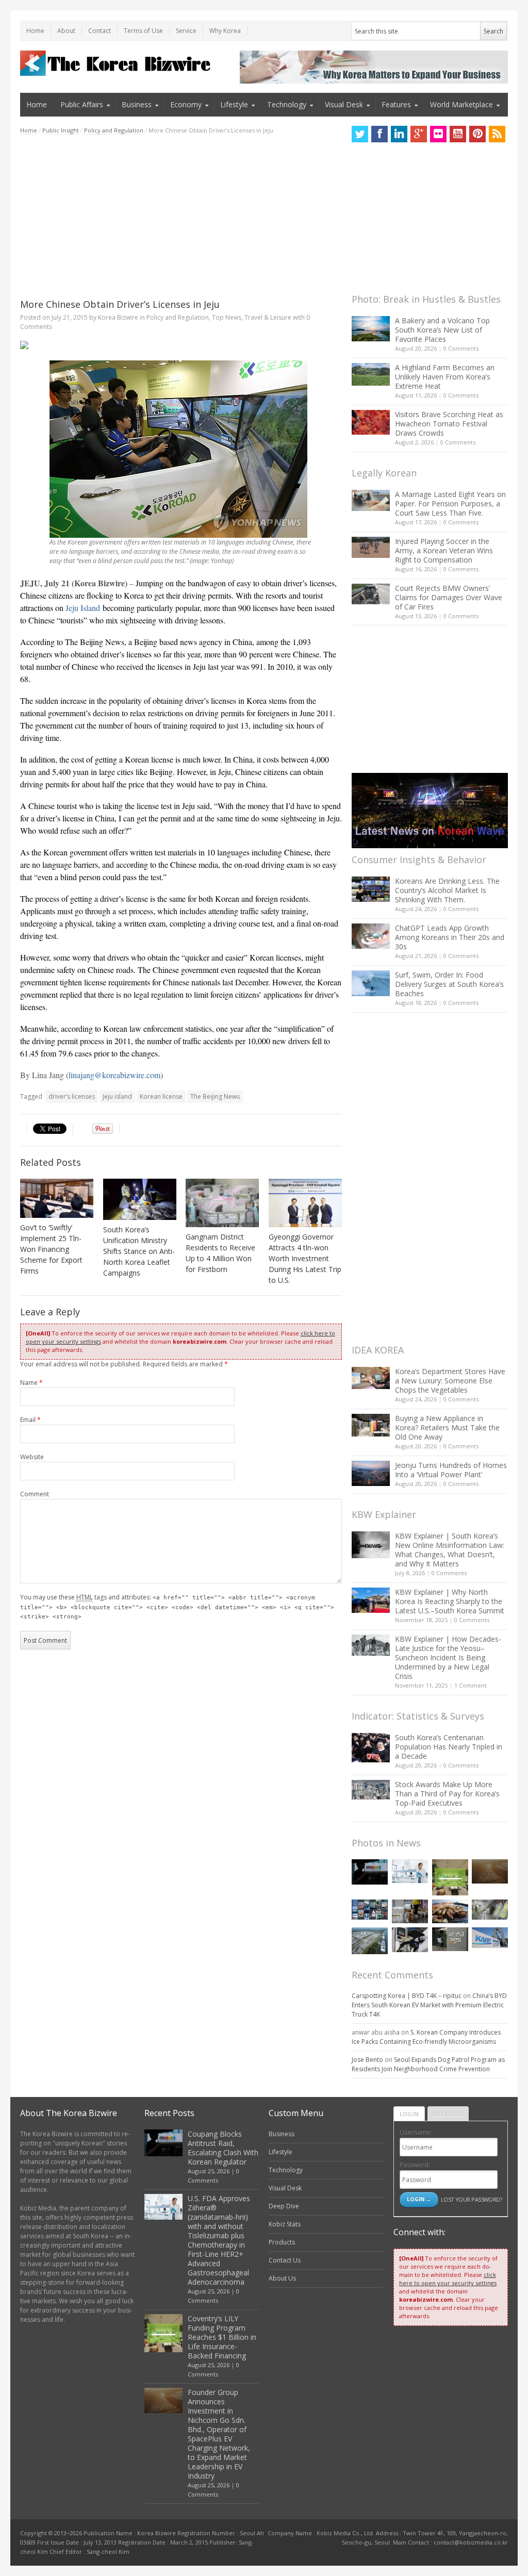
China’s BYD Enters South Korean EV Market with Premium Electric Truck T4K (429, 2005)
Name (31, 1383)
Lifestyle (234, 104)
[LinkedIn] (399, 134)
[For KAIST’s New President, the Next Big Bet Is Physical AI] (490, 1937)
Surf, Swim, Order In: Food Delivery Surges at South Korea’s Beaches (449, 984)
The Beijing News (215, 1096)
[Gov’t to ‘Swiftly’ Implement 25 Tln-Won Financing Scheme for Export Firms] (57, 1198)
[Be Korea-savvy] (117, 63)
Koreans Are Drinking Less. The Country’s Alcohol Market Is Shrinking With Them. (447, 890)
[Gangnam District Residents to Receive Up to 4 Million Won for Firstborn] (222, 1203)
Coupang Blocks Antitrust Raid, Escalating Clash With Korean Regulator (223, 2148)
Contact (100, 31)
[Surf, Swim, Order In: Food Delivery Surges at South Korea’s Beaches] (371, 983)
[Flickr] (438, 134)
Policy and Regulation (114, 130)
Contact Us (285, 2260)
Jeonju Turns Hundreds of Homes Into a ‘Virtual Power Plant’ (451, 1470)
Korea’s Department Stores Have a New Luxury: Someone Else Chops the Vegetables (450, 1381)
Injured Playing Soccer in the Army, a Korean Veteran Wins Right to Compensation (444, 550)
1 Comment (471, 1685)
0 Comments (461, 348)
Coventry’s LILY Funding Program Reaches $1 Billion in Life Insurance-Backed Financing (222, 2337)
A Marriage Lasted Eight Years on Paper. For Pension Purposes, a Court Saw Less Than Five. (450, 503)
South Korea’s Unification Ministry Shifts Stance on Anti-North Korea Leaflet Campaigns (139, 1251)
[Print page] (181, 345)
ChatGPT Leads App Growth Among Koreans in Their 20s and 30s (450, 937)
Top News (227, 317)
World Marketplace (461, 104)
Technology (287, 104)
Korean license (161, 1096)
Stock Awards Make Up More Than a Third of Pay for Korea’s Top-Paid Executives (447, 1794)
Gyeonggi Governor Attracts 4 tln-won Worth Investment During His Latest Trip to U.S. (305, 1258)
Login (409, 2114)
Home (35, 31)
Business (137, 104)
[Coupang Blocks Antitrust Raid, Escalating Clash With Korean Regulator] (370, 1872)
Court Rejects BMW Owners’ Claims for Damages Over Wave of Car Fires (449, 597)
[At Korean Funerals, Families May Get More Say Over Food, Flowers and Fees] (490, 1910)
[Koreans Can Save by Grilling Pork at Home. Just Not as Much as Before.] (450, 1912)
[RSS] (497, 134)
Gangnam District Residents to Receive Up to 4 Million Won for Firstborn (220, 1253)
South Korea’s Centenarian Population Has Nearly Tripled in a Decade (449, 1747)
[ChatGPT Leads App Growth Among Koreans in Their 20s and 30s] (371, 936)
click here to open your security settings (448, 2279)
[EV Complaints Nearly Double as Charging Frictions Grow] (410, 1940)
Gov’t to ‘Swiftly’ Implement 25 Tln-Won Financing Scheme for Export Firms (51, 1249)
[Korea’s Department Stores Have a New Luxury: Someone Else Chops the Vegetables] (371, 1378)
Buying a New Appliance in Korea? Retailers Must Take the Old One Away (447, 1427)
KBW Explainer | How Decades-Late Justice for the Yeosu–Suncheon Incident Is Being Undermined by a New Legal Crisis (448, 1657)
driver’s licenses (72, 1096)
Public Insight (61, 130)
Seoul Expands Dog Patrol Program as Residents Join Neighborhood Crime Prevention (428, 2064)
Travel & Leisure (268, 317)
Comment (35, 1494)
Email (30, 1420)
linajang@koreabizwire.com (114, 1075)
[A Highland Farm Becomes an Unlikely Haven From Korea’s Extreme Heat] (371, 374)
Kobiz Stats (285, 2224)
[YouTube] (458, 134)
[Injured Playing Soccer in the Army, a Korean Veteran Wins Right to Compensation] (371, 548)
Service (186, 31)
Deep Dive (284, 2206)
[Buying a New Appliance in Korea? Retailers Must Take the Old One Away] (371, 1425)
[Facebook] (379, 134)
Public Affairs (82, 104)
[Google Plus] (419, 134)
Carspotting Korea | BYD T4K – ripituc (407, 1996)
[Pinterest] (477, 134)
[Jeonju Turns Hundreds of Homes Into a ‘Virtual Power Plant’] (371, 1473)
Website (32, 1457)
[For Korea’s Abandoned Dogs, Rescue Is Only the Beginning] (410, 1912)
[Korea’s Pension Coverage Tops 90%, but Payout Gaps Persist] (450, 1939)
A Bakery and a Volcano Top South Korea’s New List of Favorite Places (442, 330)
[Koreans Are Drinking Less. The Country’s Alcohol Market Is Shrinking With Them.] (371, 889)
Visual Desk (344, 104)
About (66, 31)
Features (396, 104)
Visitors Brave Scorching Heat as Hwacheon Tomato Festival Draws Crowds (449, 424)
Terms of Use (143, 31)
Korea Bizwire (118, 317)
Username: (416, 2132)
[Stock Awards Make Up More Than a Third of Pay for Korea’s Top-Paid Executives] (371, 1790)
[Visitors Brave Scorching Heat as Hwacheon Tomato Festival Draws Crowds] (371, 422)
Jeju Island (83, 608)
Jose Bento (367, 2060)
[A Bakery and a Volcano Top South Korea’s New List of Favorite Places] (371, 329)
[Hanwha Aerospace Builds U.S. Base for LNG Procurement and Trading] (370, 1941)
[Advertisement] (181, 217)
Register (448, 2114)
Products (282, 2242)
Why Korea (225, 31)
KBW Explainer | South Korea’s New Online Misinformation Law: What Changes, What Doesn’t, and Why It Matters (450, 1550)
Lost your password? (472, 2199)
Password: (415, 2165)
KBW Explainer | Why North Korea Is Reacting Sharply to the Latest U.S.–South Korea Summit (450, 1601)
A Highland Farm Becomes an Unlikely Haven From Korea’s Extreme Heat (445, 377)
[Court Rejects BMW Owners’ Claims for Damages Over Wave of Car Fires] (371, 594)
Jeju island (117, 1096)
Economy (186, 104)
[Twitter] (360, 134)
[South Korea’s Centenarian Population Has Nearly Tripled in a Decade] (371, 1748)
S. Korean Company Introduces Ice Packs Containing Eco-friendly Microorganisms (426, 2037)
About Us (282, 2278)
